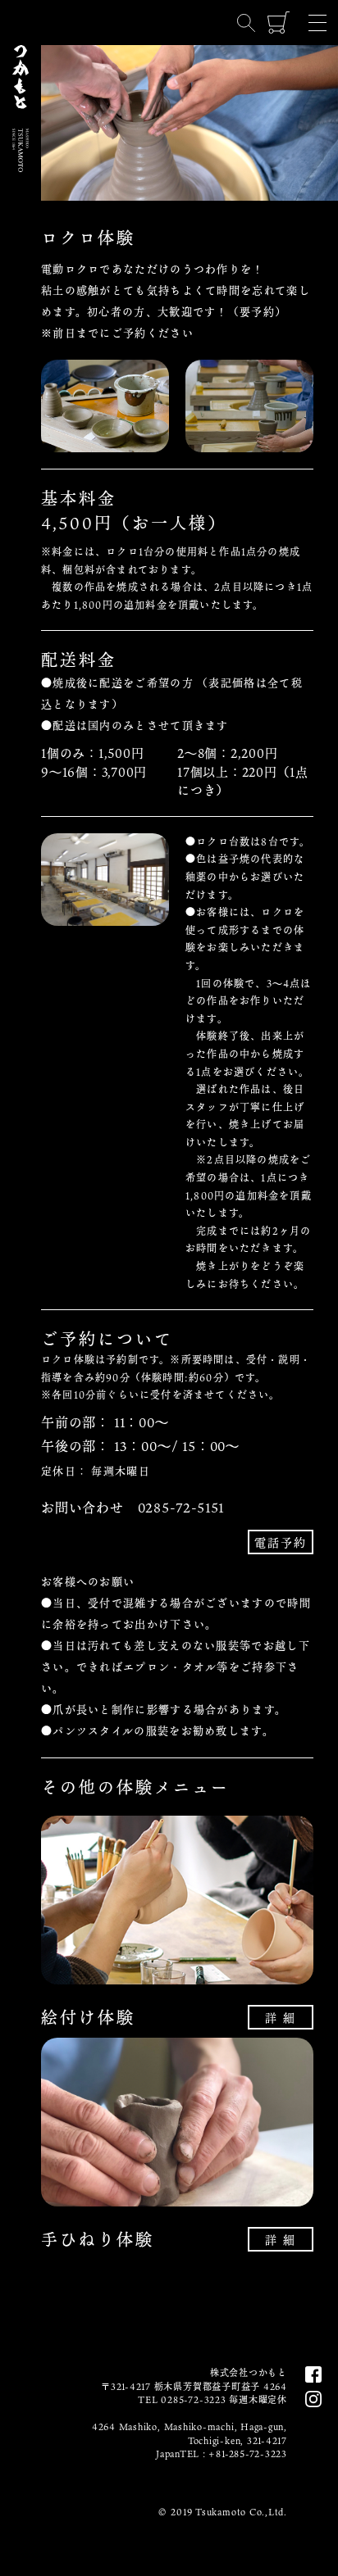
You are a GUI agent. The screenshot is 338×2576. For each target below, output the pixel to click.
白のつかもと (20, 269)
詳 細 (281, 2018)
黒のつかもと (20, 349)
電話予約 (281, 1542)
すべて (20, 413)
